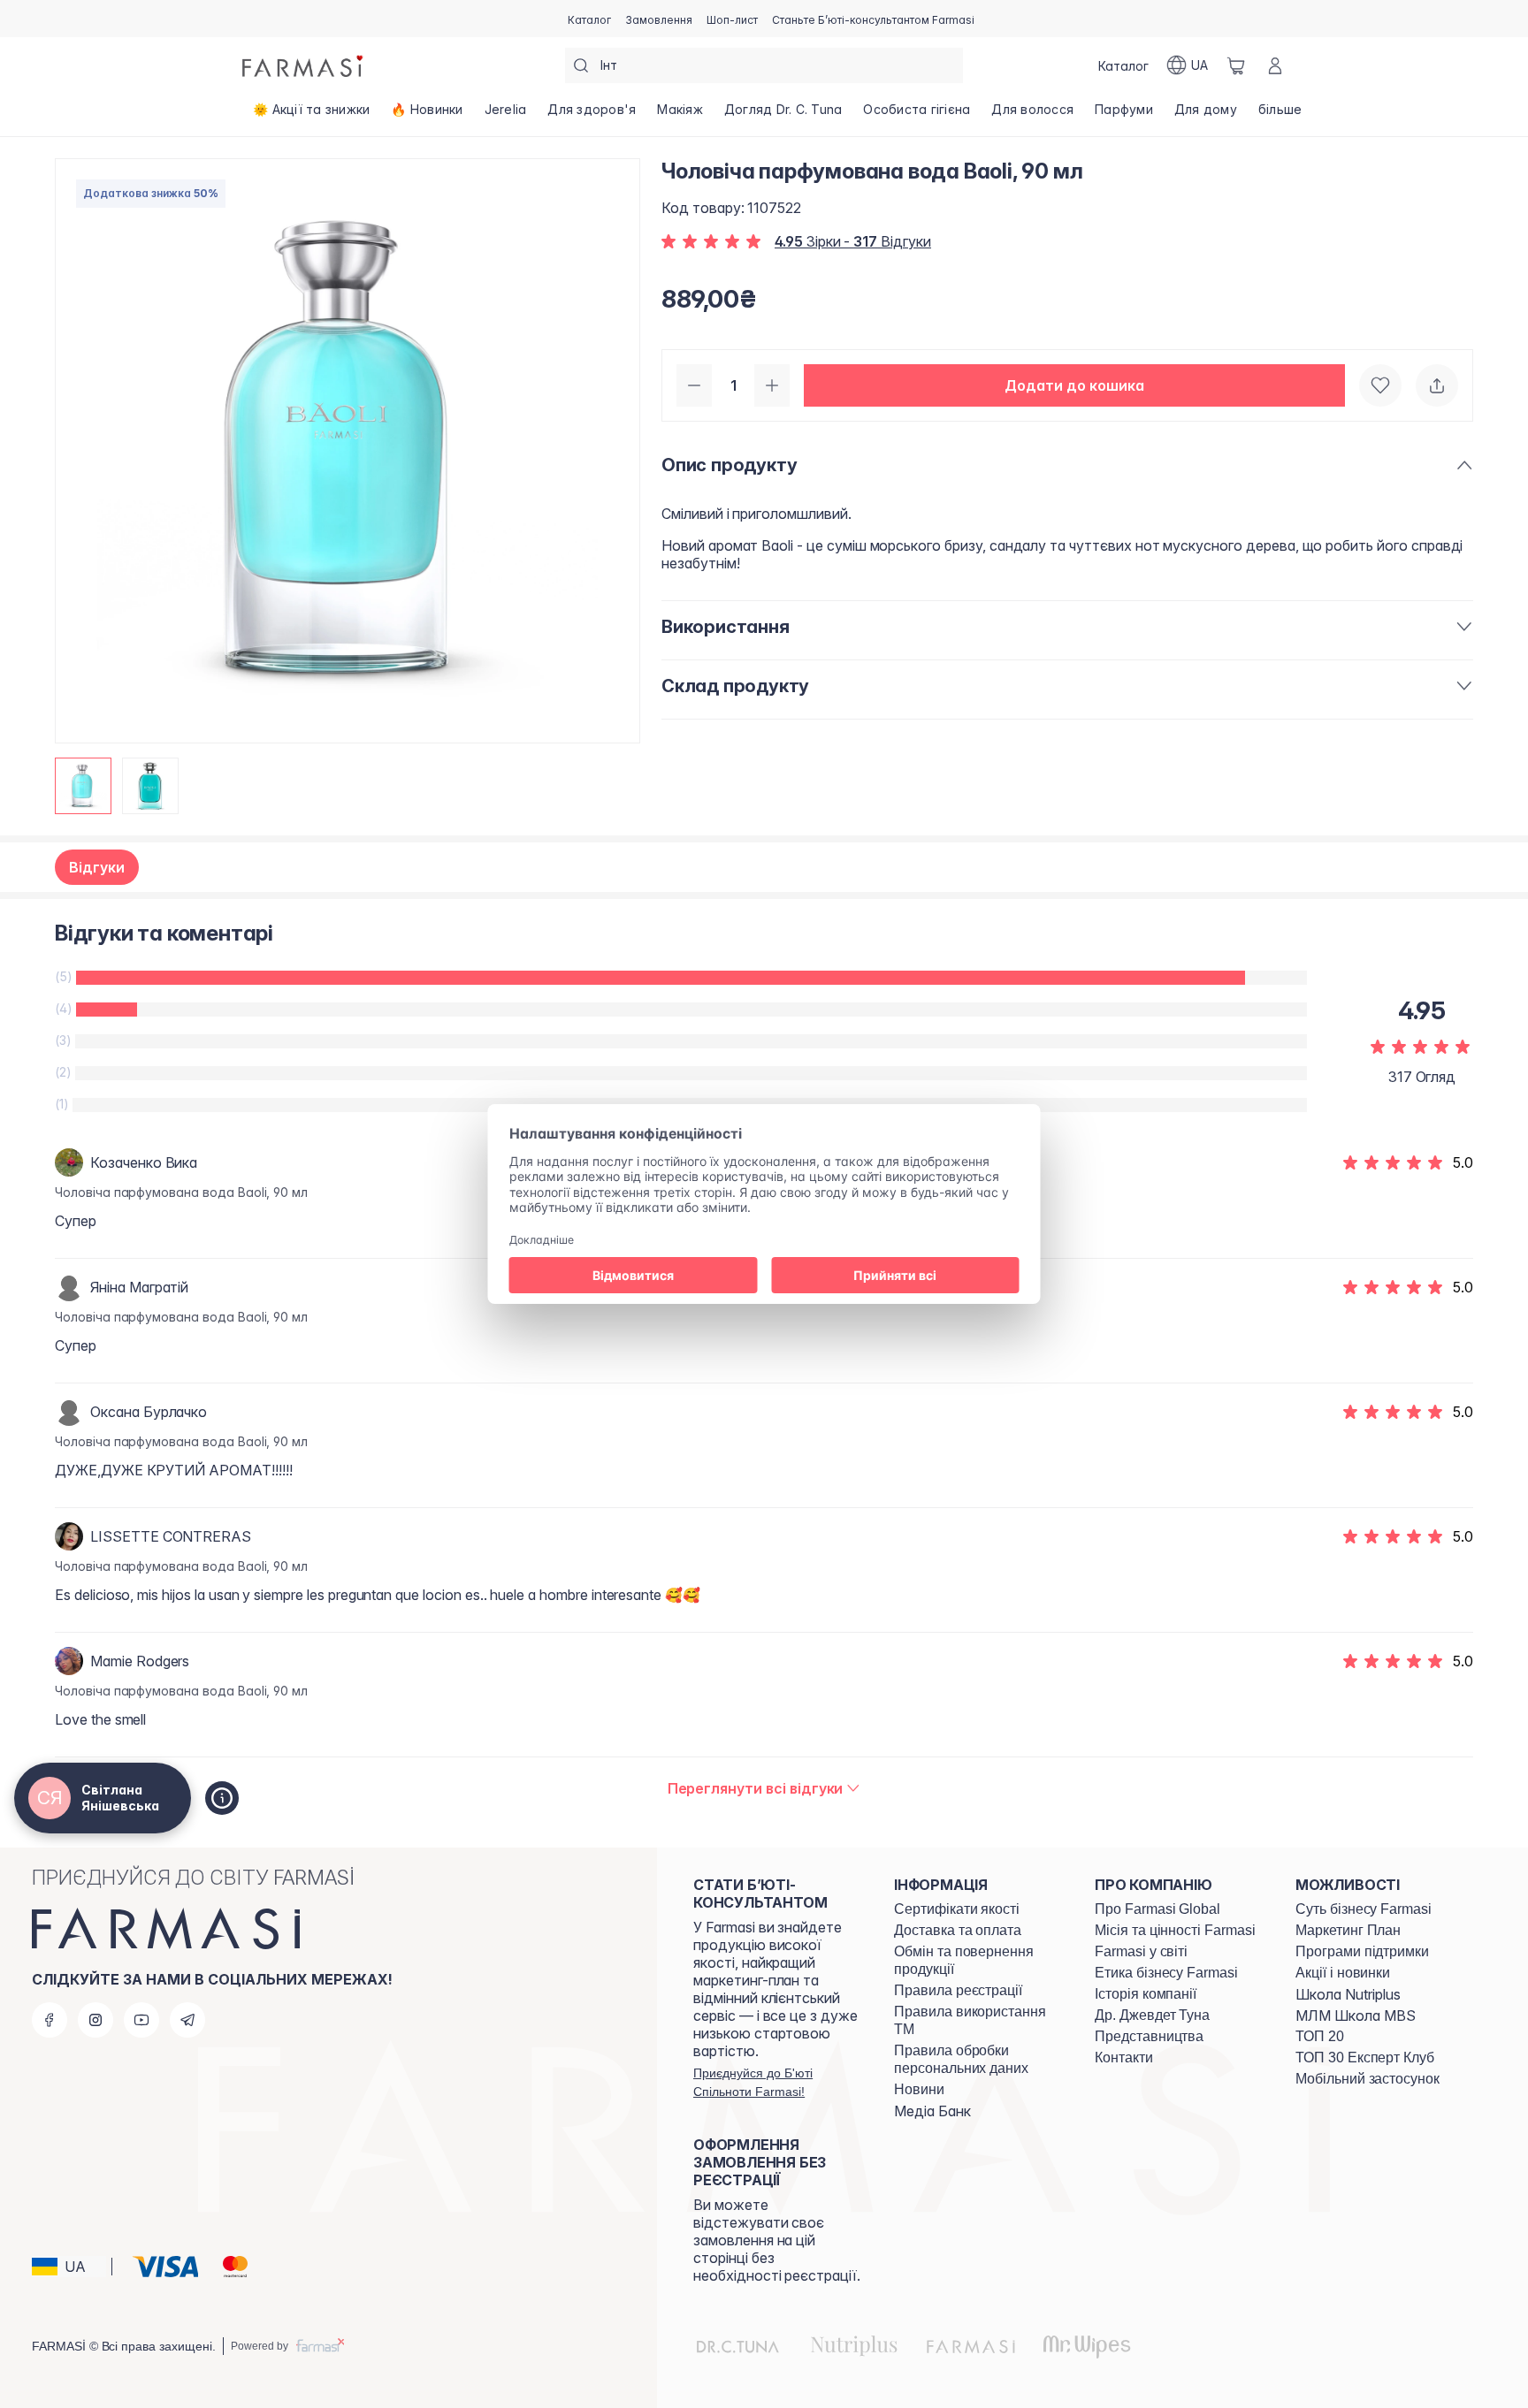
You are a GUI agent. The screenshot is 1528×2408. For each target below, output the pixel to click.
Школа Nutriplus (1348, 1994)
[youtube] (141, 2020)
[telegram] (187, 2020)
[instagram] (95, 2020)
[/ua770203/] (304, 65)
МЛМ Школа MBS (1356, 2016)
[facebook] (50, 2020)
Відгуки (97, 867)
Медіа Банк (932, 2111)
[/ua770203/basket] (1236, 65)
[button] (1074, 385)
